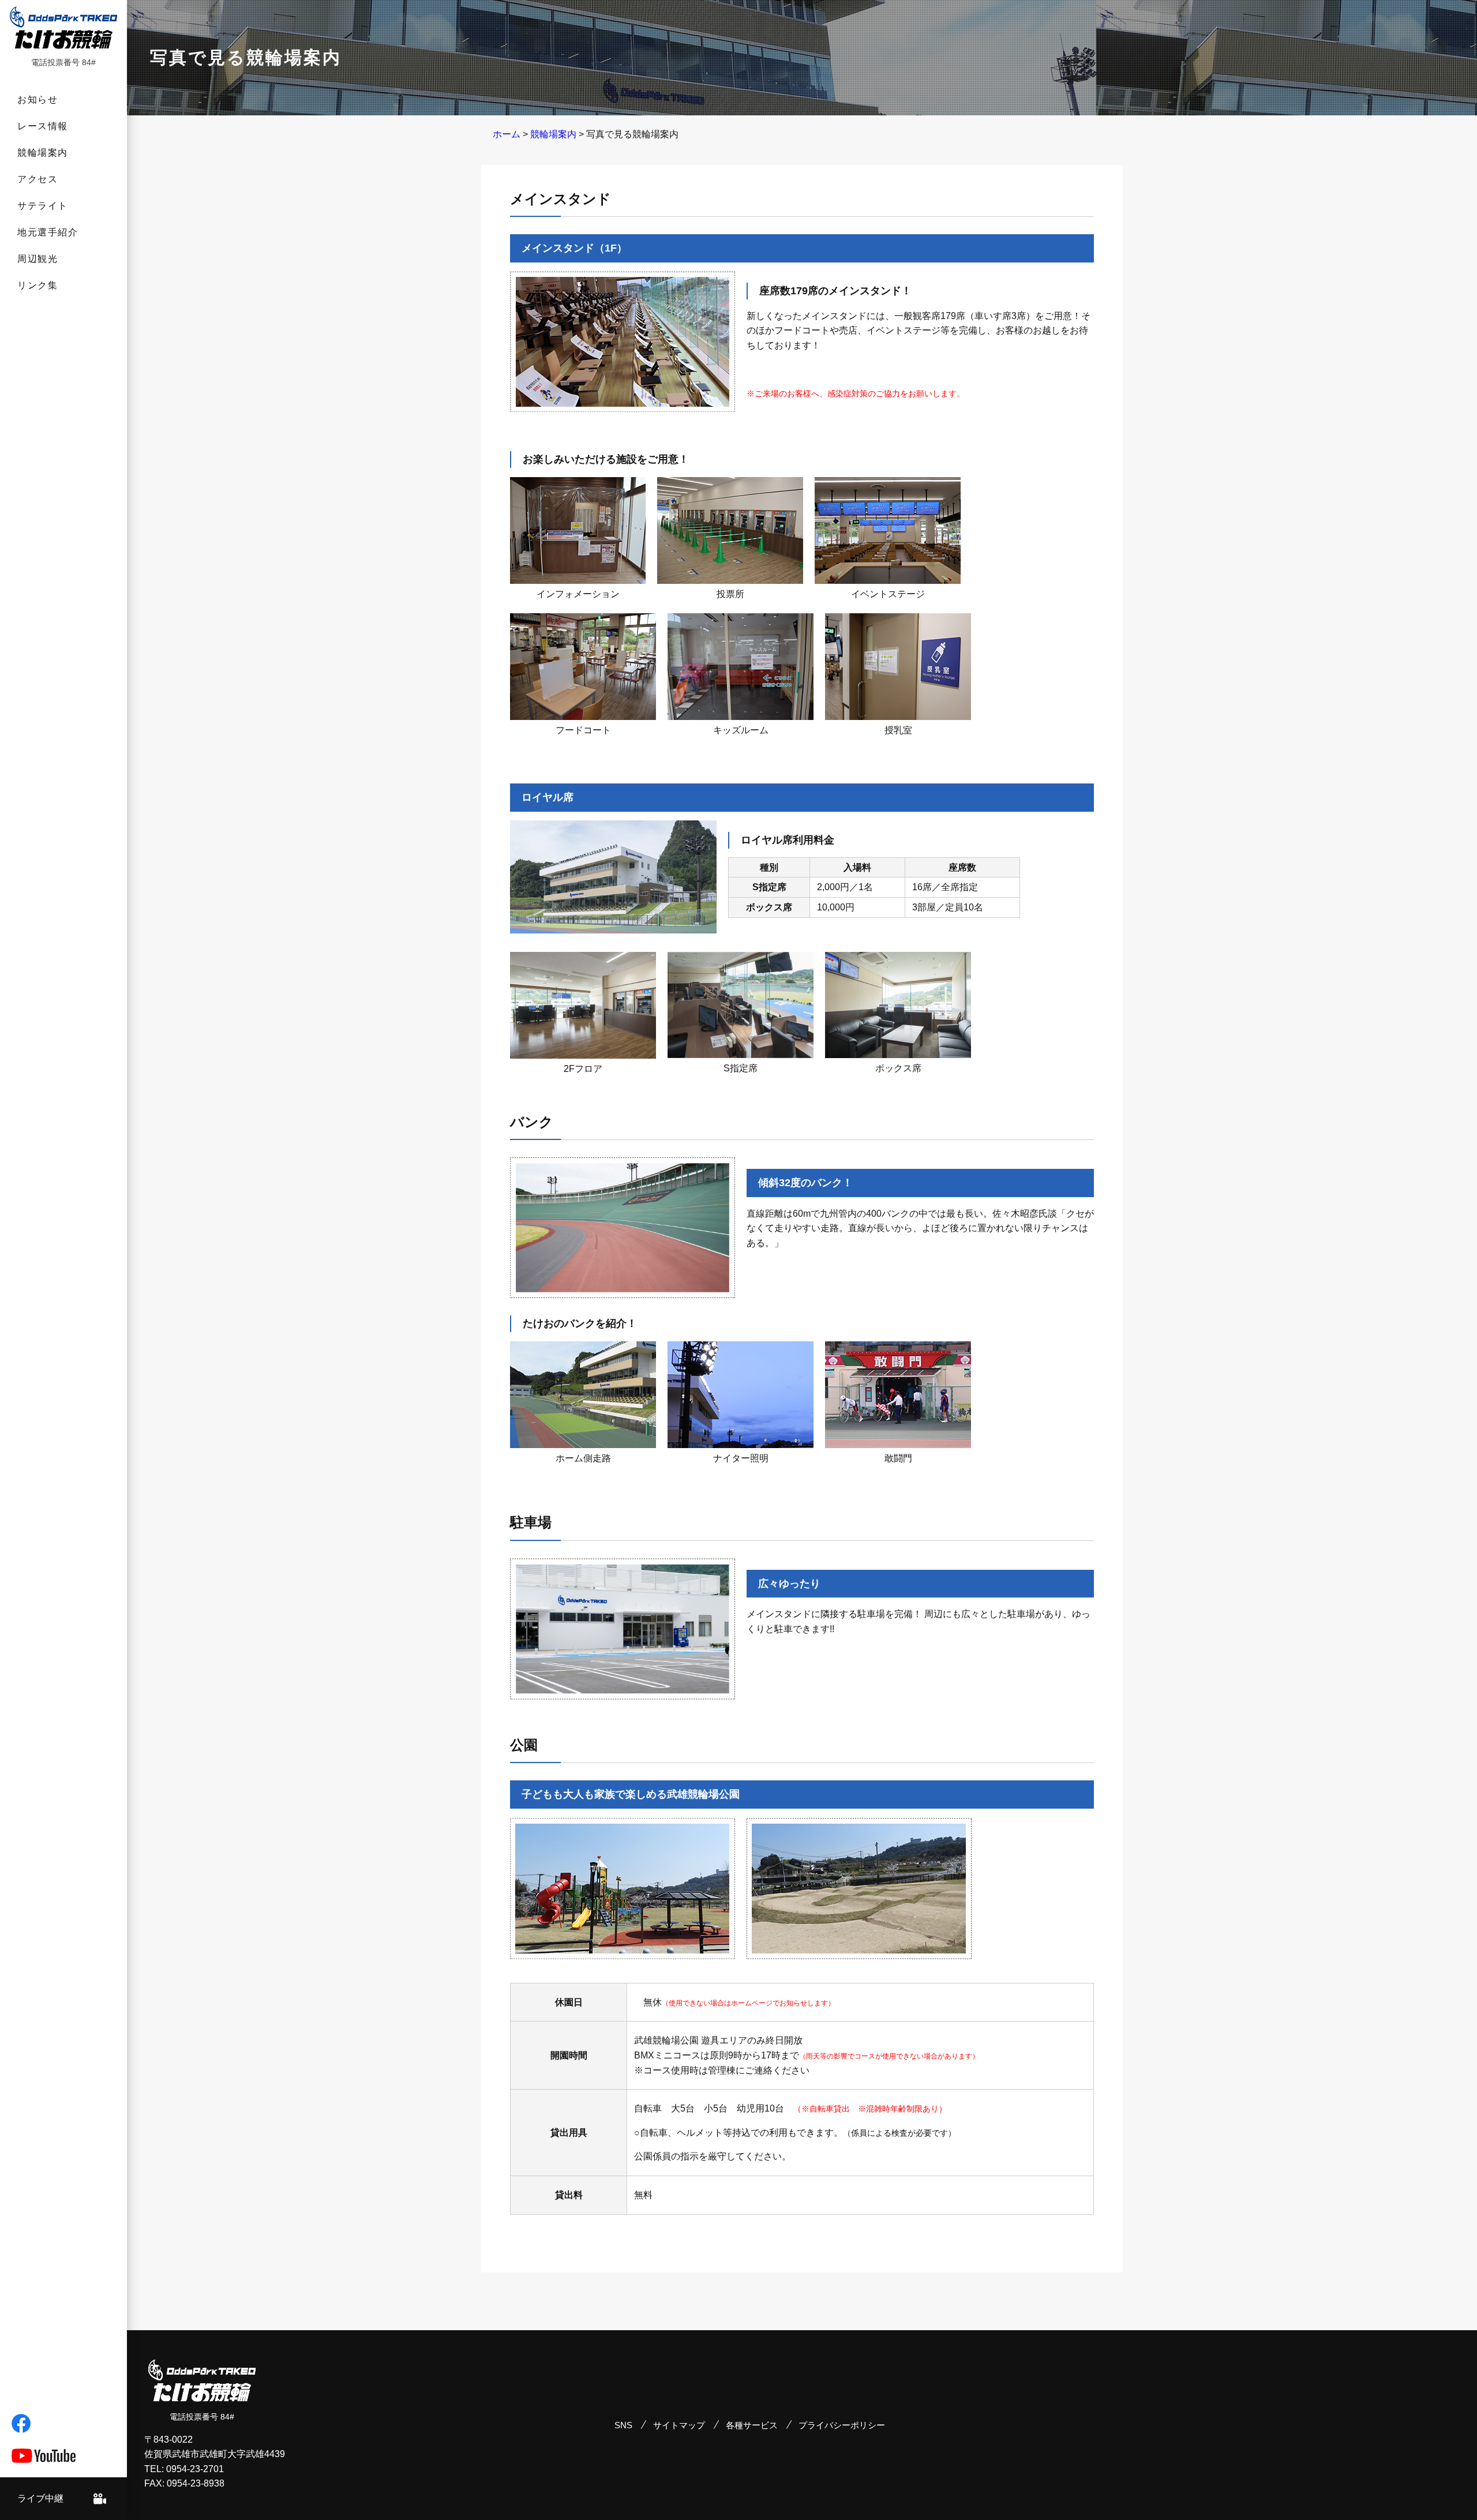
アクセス (38, 179)
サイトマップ (679, 2425)
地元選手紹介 (48, 232)
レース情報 (43, 126)
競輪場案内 (43, 153)
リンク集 (38, 285)
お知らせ (38, 100)
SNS (623, 2425)
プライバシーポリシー (842, 2425)
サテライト (43, 206)
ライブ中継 (40, 2498)
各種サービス (752, 2425)
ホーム (507, 134)
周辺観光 (38, 259)
